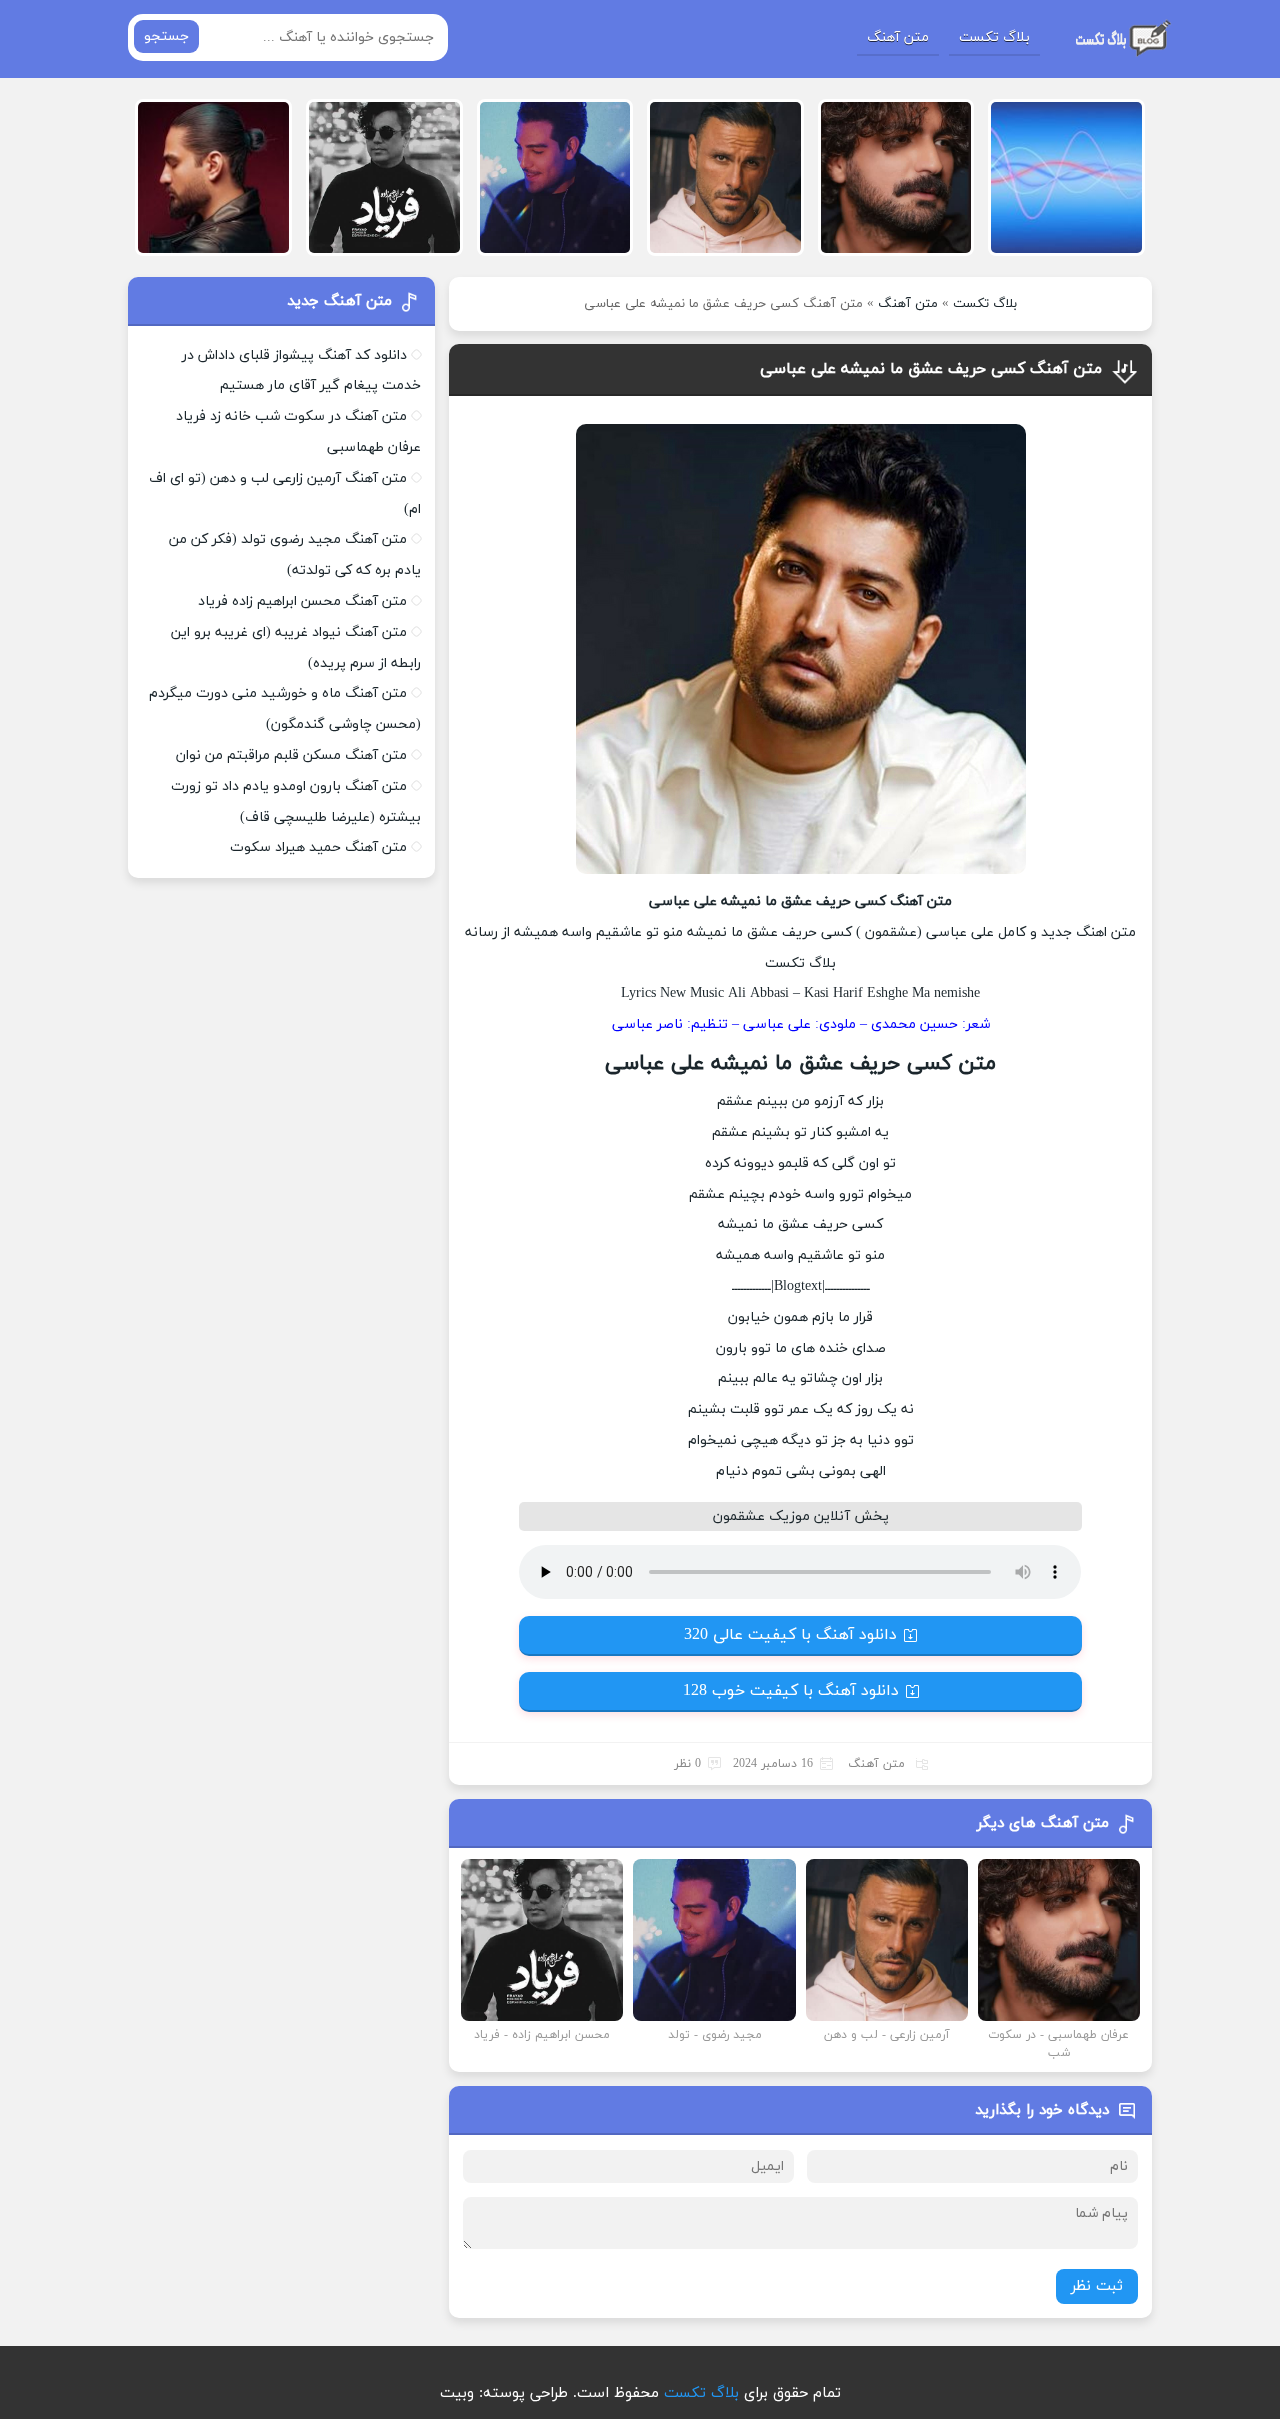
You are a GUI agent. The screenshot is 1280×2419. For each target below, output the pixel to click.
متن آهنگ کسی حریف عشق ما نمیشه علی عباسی (931, 369)
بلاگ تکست (994, 37)
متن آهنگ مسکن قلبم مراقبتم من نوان (291, 755)
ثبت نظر (1097, 2286)
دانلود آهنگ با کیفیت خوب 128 (791, 1691)
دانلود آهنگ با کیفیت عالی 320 (790, 1635)
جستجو (166, 36)
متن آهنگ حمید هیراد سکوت (318, 847)
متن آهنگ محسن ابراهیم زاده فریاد (302, 601)
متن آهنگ (898, 37)
